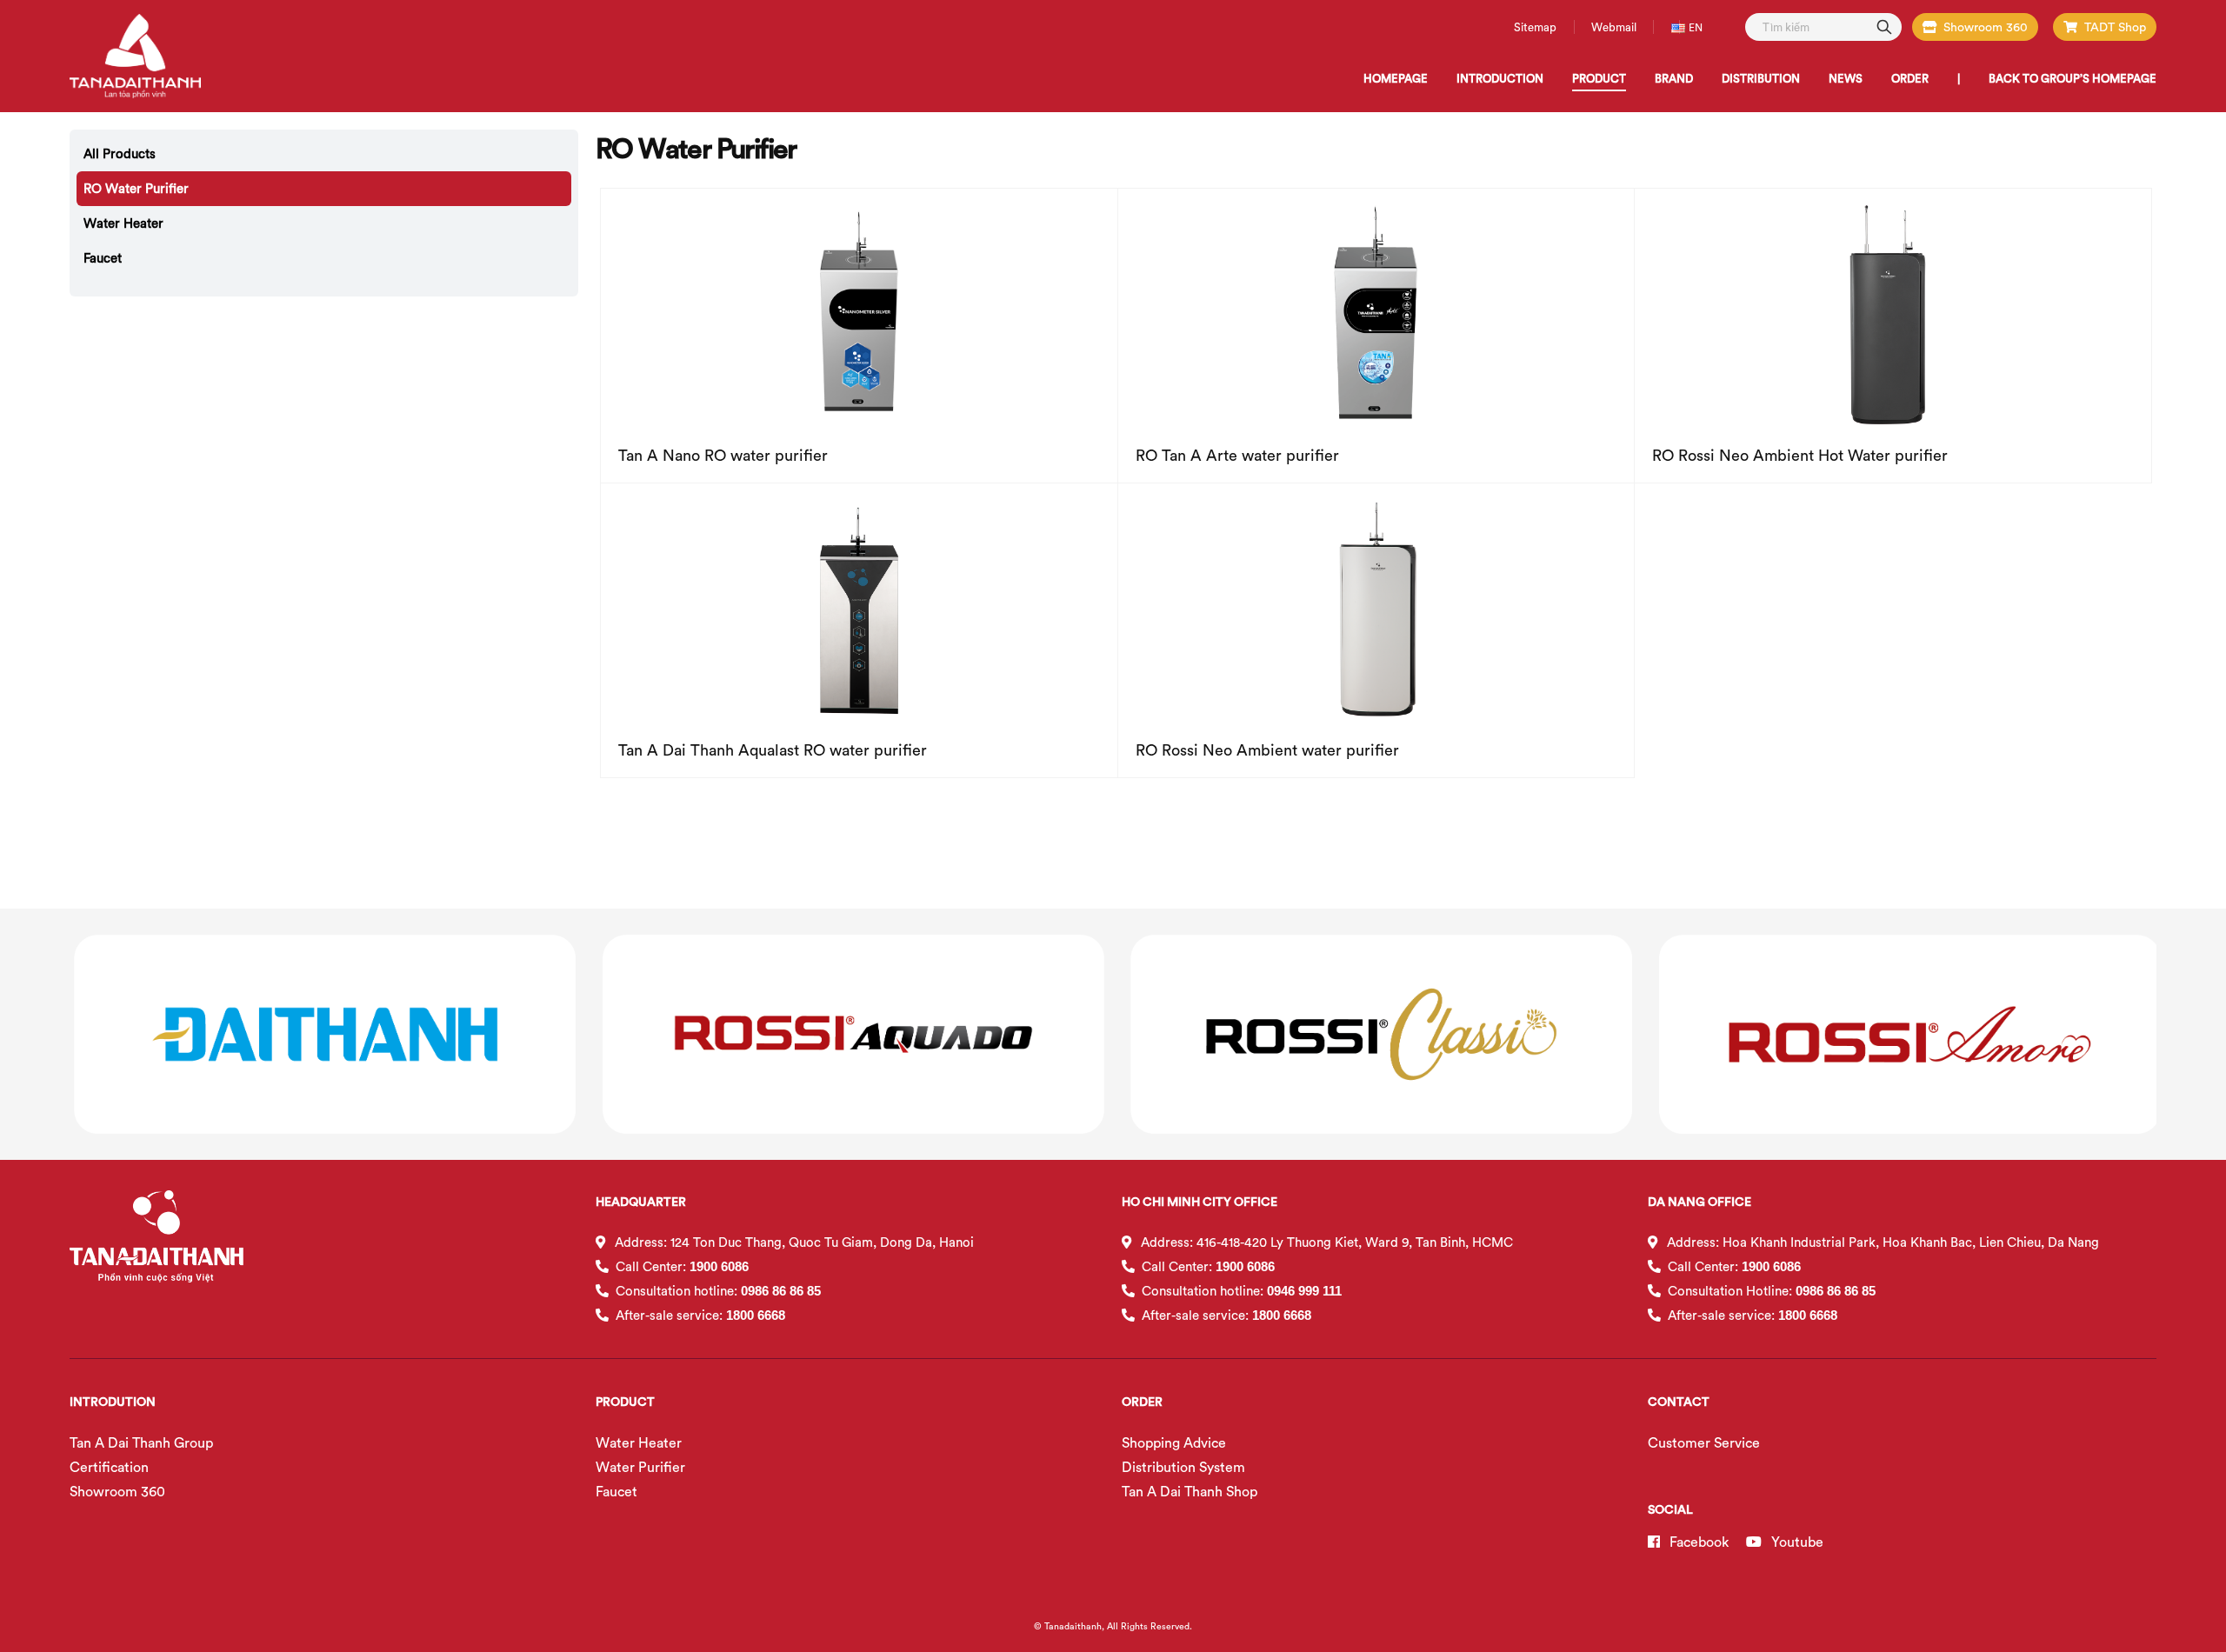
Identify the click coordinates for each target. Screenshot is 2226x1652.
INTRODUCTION (1500, 78)
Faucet (103, 258)
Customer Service (1704, 1442)
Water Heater (123, 223)
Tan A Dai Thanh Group (141, 1442)
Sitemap (1535, 27)
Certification (109, 1467)
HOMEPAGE (1396, 78)
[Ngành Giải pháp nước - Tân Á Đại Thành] (135, 57)
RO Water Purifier (136, 188)
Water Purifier (640, 1467)
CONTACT (1679, 1402)
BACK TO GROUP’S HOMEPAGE (2073, 78)
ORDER (1910, 78)
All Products (120, 153)
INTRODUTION (113, 1402)
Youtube (1796, 1542)
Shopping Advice (1174, 1442)
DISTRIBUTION (1761, 78)
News (1846, 78)
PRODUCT (1599, 78)
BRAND (1674, 78)
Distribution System (1183, 1467)
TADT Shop (2115, 27)
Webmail (1614, 27)
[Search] (1884, 26)
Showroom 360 (1986, 27)
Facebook (1697, 1542)
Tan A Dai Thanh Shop (1190, 1491)
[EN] (1680, 27)
